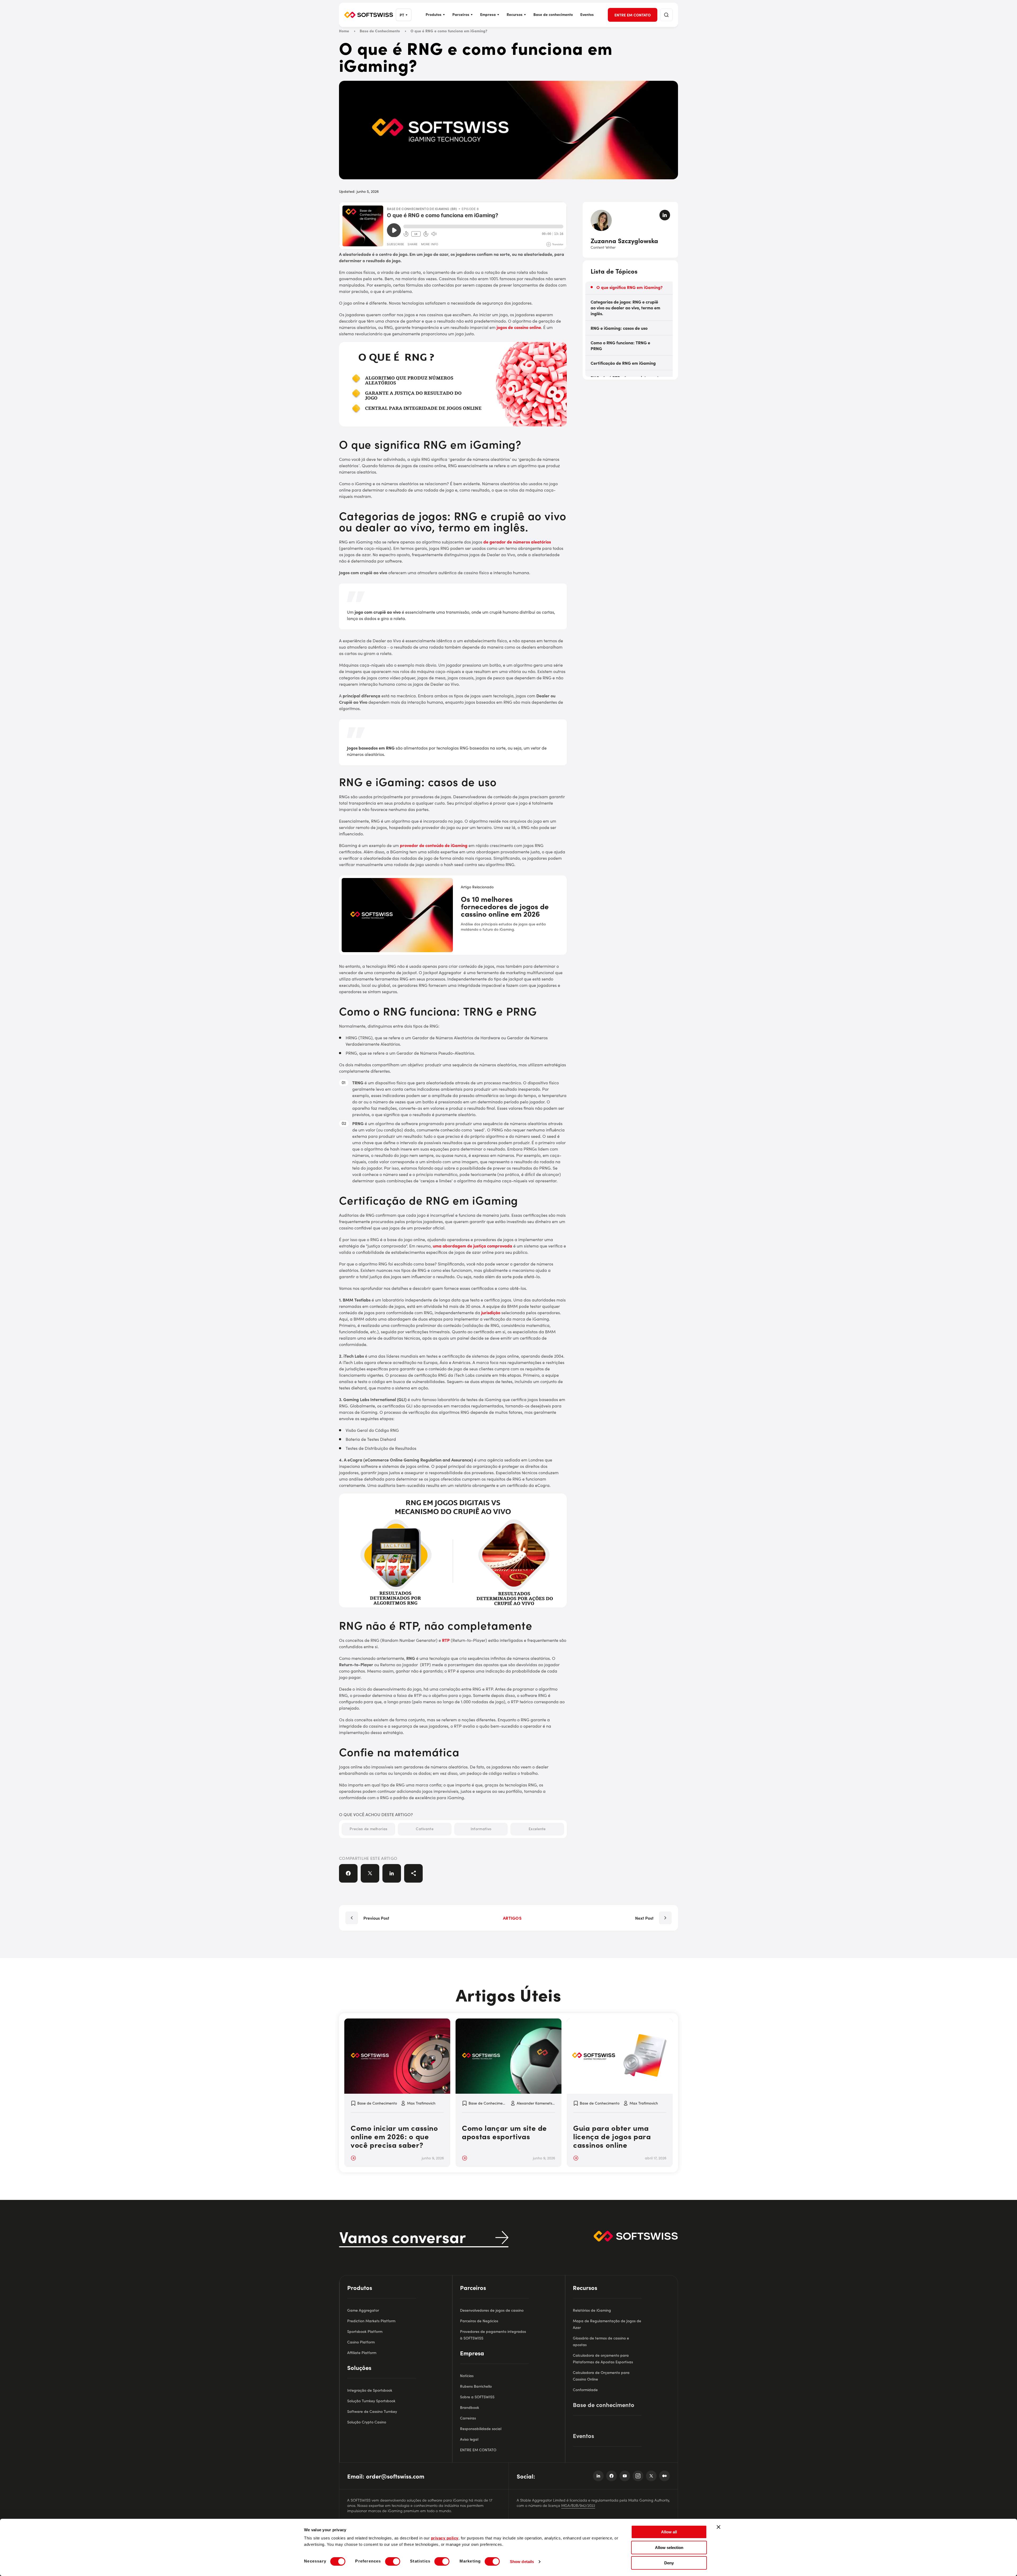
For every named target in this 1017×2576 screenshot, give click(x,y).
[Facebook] (612, 2476)
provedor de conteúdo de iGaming (434, 845)
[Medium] (664, 2476)
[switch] (393, 2561)
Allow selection (669, 2548)
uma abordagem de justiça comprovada (472, 1246)
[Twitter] (651, 2476)
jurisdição (491, 1312)
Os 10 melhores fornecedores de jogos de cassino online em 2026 (505, 907)
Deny (669, 2563)
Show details (522, 2562)
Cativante (425, 1829)
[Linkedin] (598, 2476)
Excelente (537, 1829)
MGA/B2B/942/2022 (578, 2505)
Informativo (481, 1829)
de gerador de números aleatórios (517, 542)
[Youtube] (625, 2476)
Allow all (669, 2532)
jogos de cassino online (519, 327)
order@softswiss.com (395, 2476)
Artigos (512, 1918)
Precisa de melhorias (368, 1829)
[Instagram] (638, 2476)
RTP (446, 1640)
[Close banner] (719, 2527)
